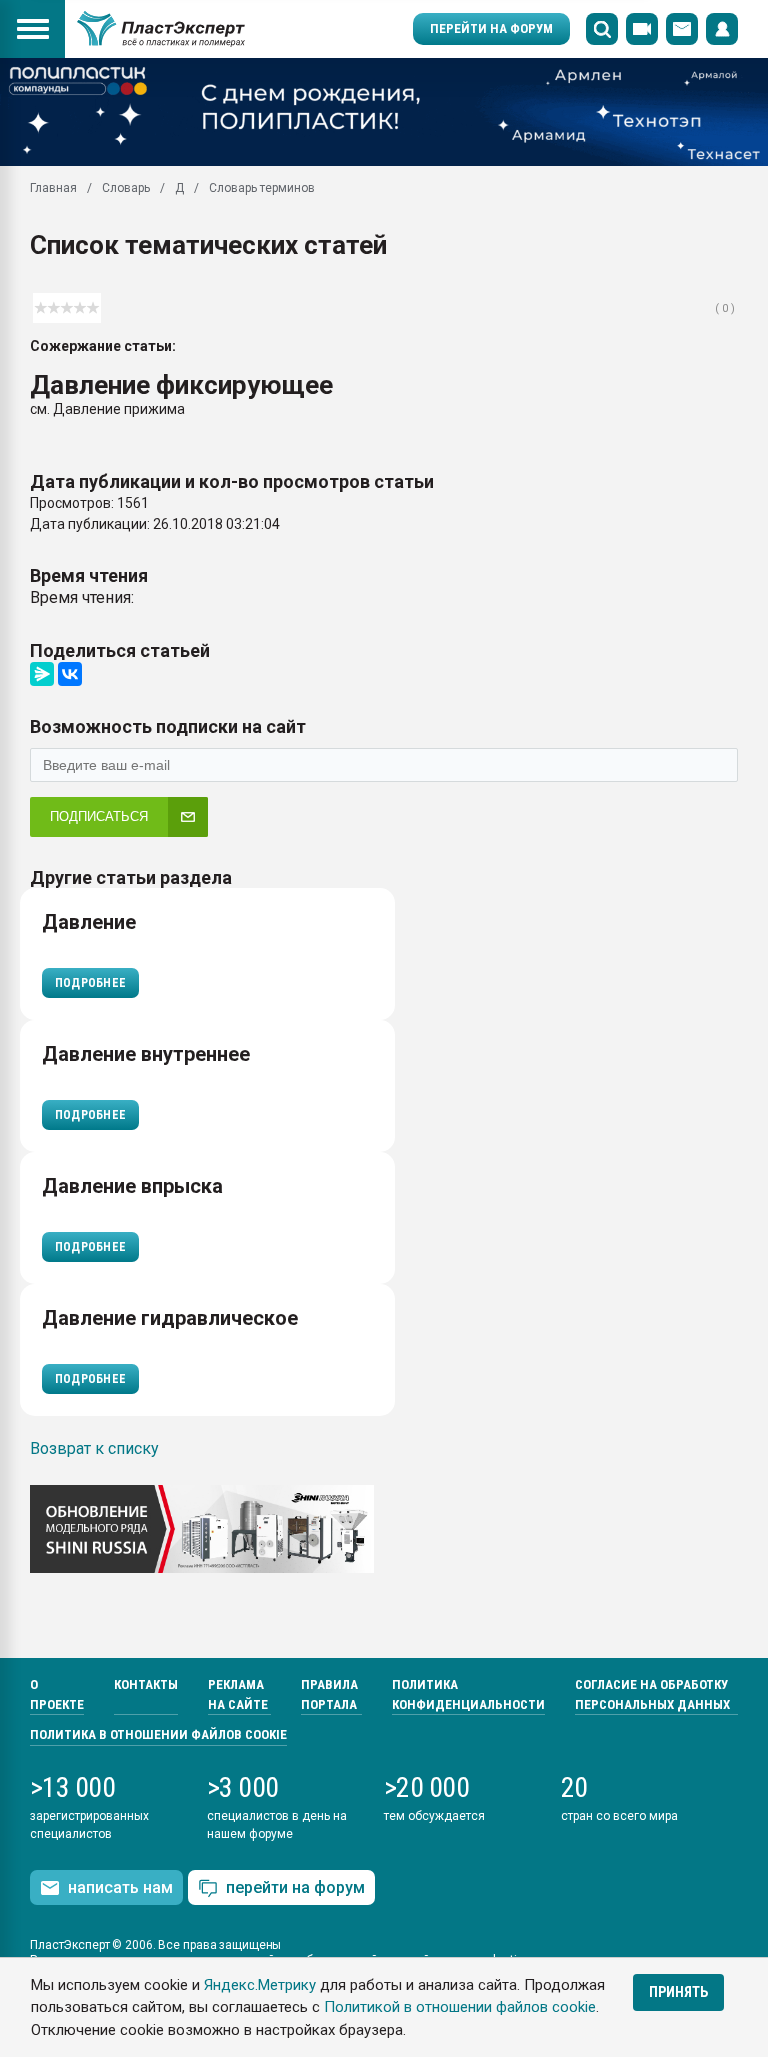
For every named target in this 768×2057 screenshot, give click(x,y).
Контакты (146, 1684)
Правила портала (329, 1694)
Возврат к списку (94, 1448)
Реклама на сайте (238, 1694)
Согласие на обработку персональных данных (652, 1694)
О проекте (57, 1694)
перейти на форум (295, 1887)
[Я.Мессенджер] (42, 674)
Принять (678, 1992)
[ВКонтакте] (70, 674)
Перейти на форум (491, 28)
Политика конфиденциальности (468, 1694)
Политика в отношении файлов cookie (158, 1734)
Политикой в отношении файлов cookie (460, 2007)
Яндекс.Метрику (260, 1985)
